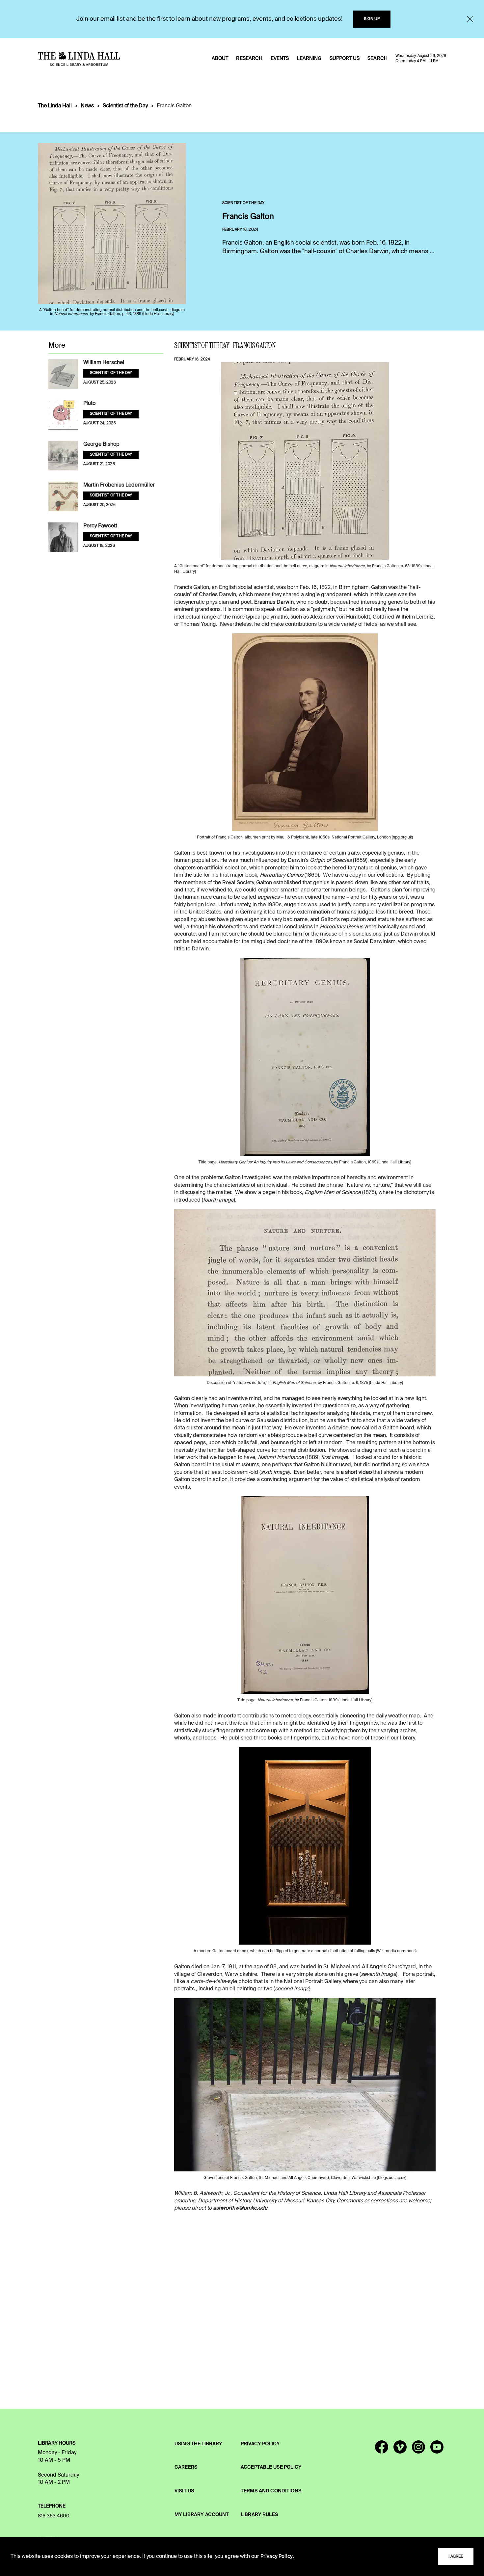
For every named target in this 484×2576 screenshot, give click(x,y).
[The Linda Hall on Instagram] (418, 2450)
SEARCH (377, 59)
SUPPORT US (345, 59)
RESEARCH (249, 59)
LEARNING (309, 59)
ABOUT (220, 59)
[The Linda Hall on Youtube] (437, 2450)
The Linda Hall (55, 106)
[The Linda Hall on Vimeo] (400, 2450)
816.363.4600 (54, 2516)
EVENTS (280, 59)
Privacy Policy (277, 2557)
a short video (356, 1473)
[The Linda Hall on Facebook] (382, 2450)
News (87, 106)
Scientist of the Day (125, 106)
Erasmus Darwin (274, 602)
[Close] (470, 19)
